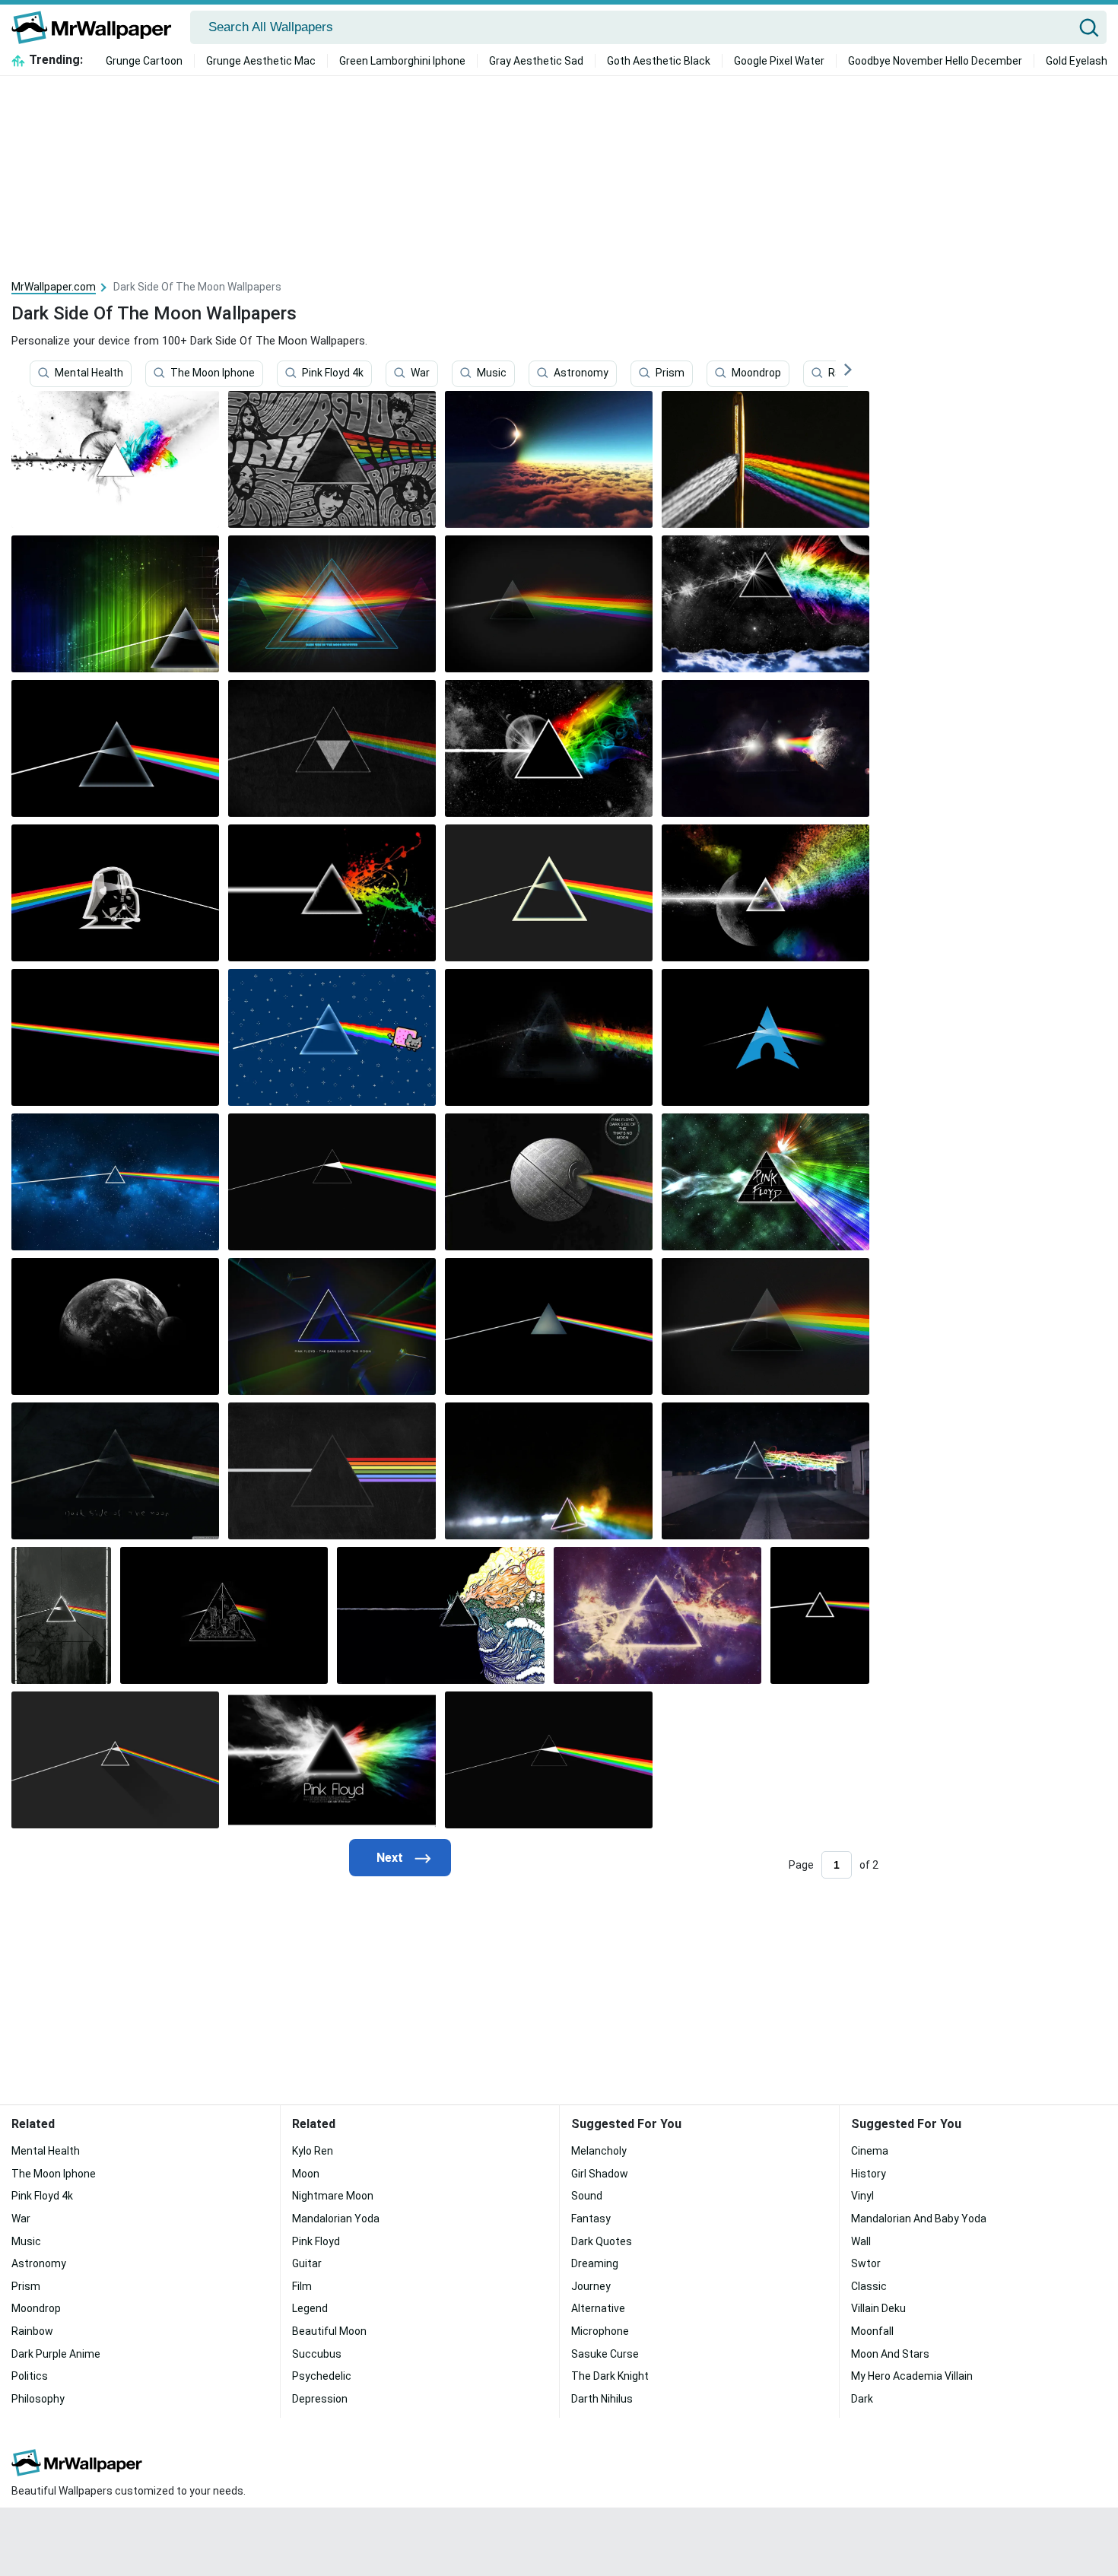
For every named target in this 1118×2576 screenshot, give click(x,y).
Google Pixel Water (779, 61)
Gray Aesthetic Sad (536, 61)
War (420, 373)
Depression (320, 2399)
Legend (310, 2308)
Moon (306, 2174)
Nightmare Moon (333, 2196)
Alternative (598, 2308)
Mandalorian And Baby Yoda (919, 2219)
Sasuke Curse (605, 2354)
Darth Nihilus (602, 2399)
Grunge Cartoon (144, 61)
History (869, 2174)
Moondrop (756, 373)
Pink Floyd (316, 2241)
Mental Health (89, 373)
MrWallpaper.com (54, 287)
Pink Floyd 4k (333, 373)
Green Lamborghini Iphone (402, 61)
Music (492, 373)
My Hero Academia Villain (912, 2376)
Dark (862, 2399)
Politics (30, 2376)
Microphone (600, 2331)
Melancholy (599, 2151)
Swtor (866, 2263)
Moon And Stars (890, 2354)
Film (302, 2286)
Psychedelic (322, 2376)
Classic (869, 2286)
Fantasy (591, 2219)
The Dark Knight (610, 2376)
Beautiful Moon (329, 2331)
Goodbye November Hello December (935, 61)
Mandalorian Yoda (336, 2219)
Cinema (870, 2151)
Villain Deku (878, 2308)
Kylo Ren (313, 2151)
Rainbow (32, 2331)
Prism (670, 373)
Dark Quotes (602, 2241)
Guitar (307, 2263)
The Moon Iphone (213, 373)
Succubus (317, 2354)
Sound (587, 2196)
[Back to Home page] (97, 27)
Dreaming (595, 2263)
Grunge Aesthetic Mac (261, 61)
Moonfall (872, 2331)
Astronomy (581, 373)
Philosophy (38, 2399)
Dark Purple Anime (56, 2354)
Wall (861, 2241)
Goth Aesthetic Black (659, 61)
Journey (591, 2286)
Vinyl (862, 2196)
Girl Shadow (600, 2174)
